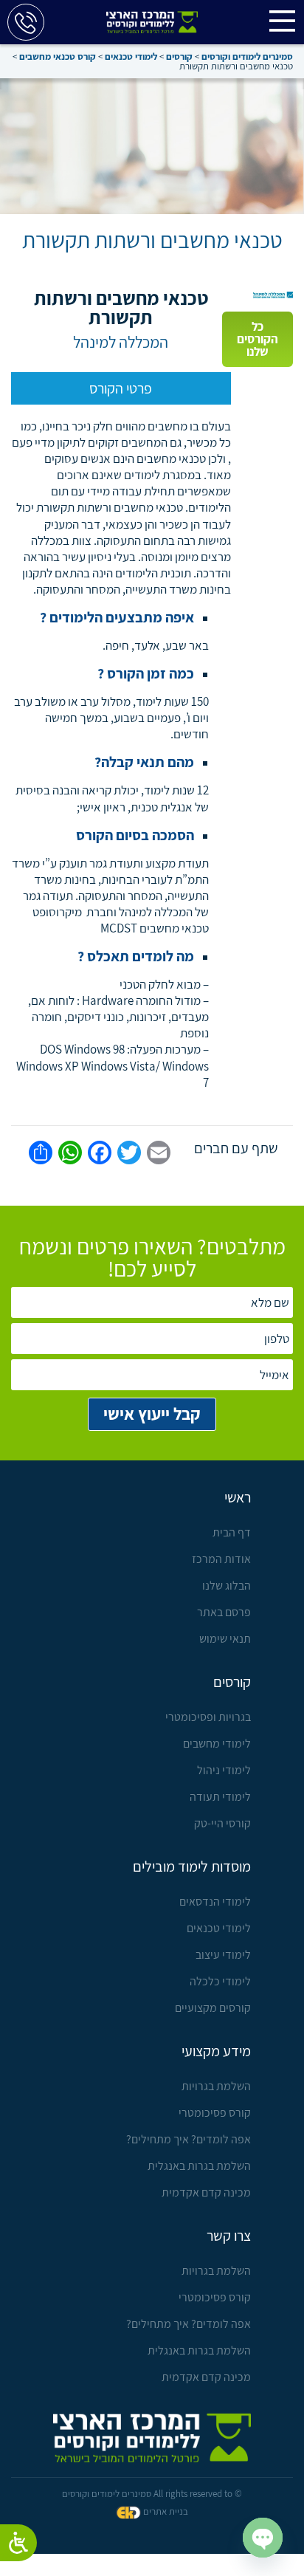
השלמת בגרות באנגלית (199, 2166)
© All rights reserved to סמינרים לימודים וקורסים (152, 2494)
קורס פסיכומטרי (214, 2113)
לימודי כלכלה (220, 1981)
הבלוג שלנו (226, 1586)
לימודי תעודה (220, 1797)
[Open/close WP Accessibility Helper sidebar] (18, 2543)
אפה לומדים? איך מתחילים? (188, 2139)
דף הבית (231, 1532)
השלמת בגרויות (216, 2086)
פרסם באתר (224, 1612)
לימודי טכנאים (218, 1928)
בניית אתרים (166, 2511)
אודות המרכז (221, 1559)
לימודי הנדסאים (215, 1902)
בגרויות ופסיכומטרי (208, 1717)
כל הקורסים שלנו (258, 339)
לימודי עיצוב (223, 1955)
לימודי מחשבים (217, 1744)
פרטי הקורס (121, 388)
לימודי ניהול (224, 1770)
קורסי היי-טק (222, 1823)
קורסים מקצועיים (213, 2008)
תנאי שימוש (225, 1639)
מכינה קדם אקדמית (206, 2192)
